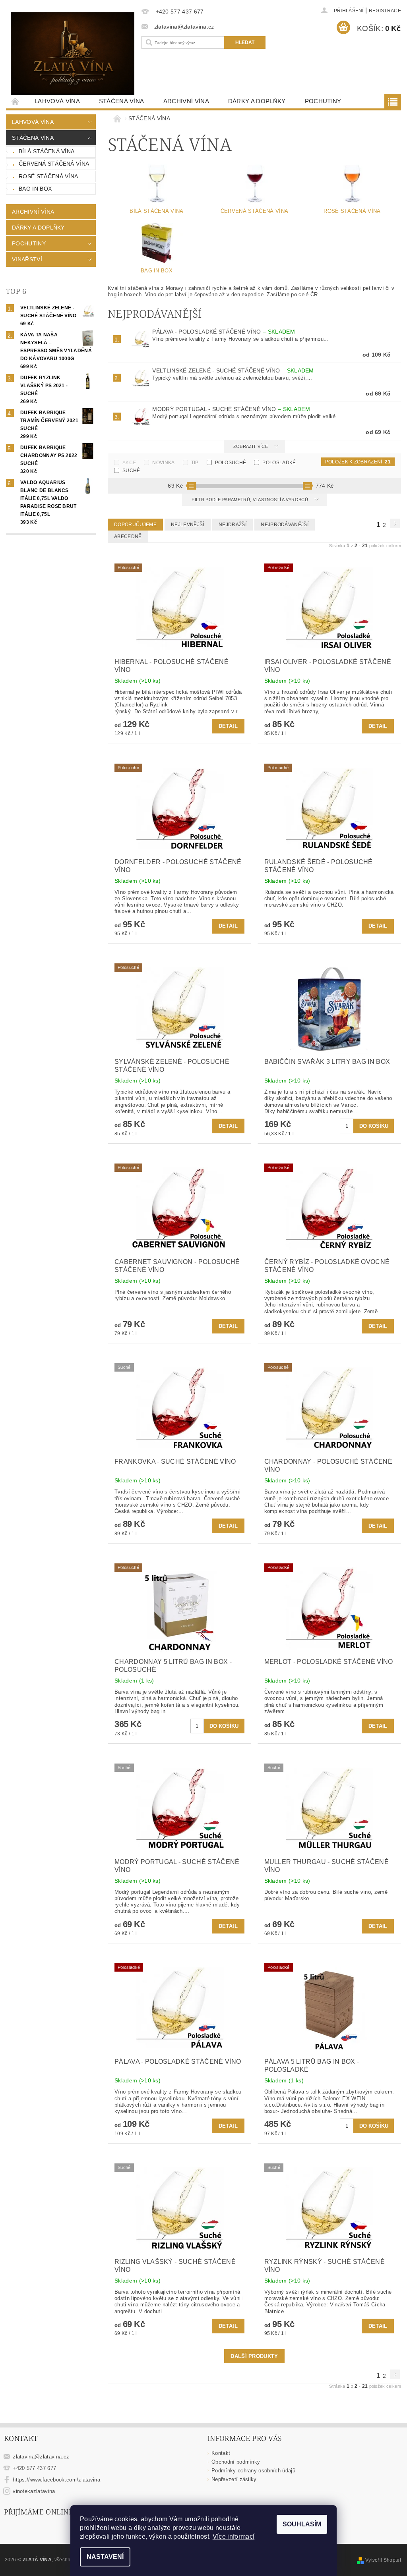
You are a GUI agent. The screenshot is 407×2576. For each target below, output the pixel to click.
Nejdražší (233, 525)
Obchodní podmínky (236, 2462)
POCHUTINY (323, 101)
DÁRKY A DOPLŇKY (257, 101)
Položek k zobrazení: (358, 462)
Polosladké (279, 463)
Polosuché (231, 463)
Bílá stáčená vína (47, 151)
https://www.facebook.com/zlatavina (56, 2480)
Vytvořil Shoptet (383, 2560)
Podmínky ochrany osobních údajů (253, 2471)
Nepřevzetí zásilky (234, 2479)
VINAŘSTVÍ (27, 259)
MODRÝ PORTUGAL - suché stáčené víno (231, 409)
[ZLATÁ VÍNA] (73, 54)
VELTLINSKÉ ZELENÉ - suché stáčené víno (233, 370)
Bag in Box (35, 189)
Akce (129, 463)
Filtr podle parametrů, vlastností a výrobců (250, 500)
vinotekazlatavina (34, 2491)
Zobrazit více (251, 446)
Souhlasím (302, 2524)
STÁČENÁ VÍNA (122, 101)
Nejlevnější (188, 525)
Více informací (234, 2536)
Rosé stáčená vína (48, 176)
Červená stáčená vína (54, 164)
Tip (195, 463)
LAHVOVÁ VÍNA (57, 101)
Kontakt (221, 2453)
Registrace (385, 11)
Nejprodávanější (285, 525)
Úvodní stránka (16, 101)
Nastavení (105, 2557)
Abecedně (128, 536)
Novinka (163, 463)
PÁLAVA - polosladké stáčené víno (223, 332)
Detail (228, 726)
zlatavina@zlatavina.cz (41, 2457)
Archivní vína (186, 101)
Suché (131, 471)
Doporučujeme (135, 525)
